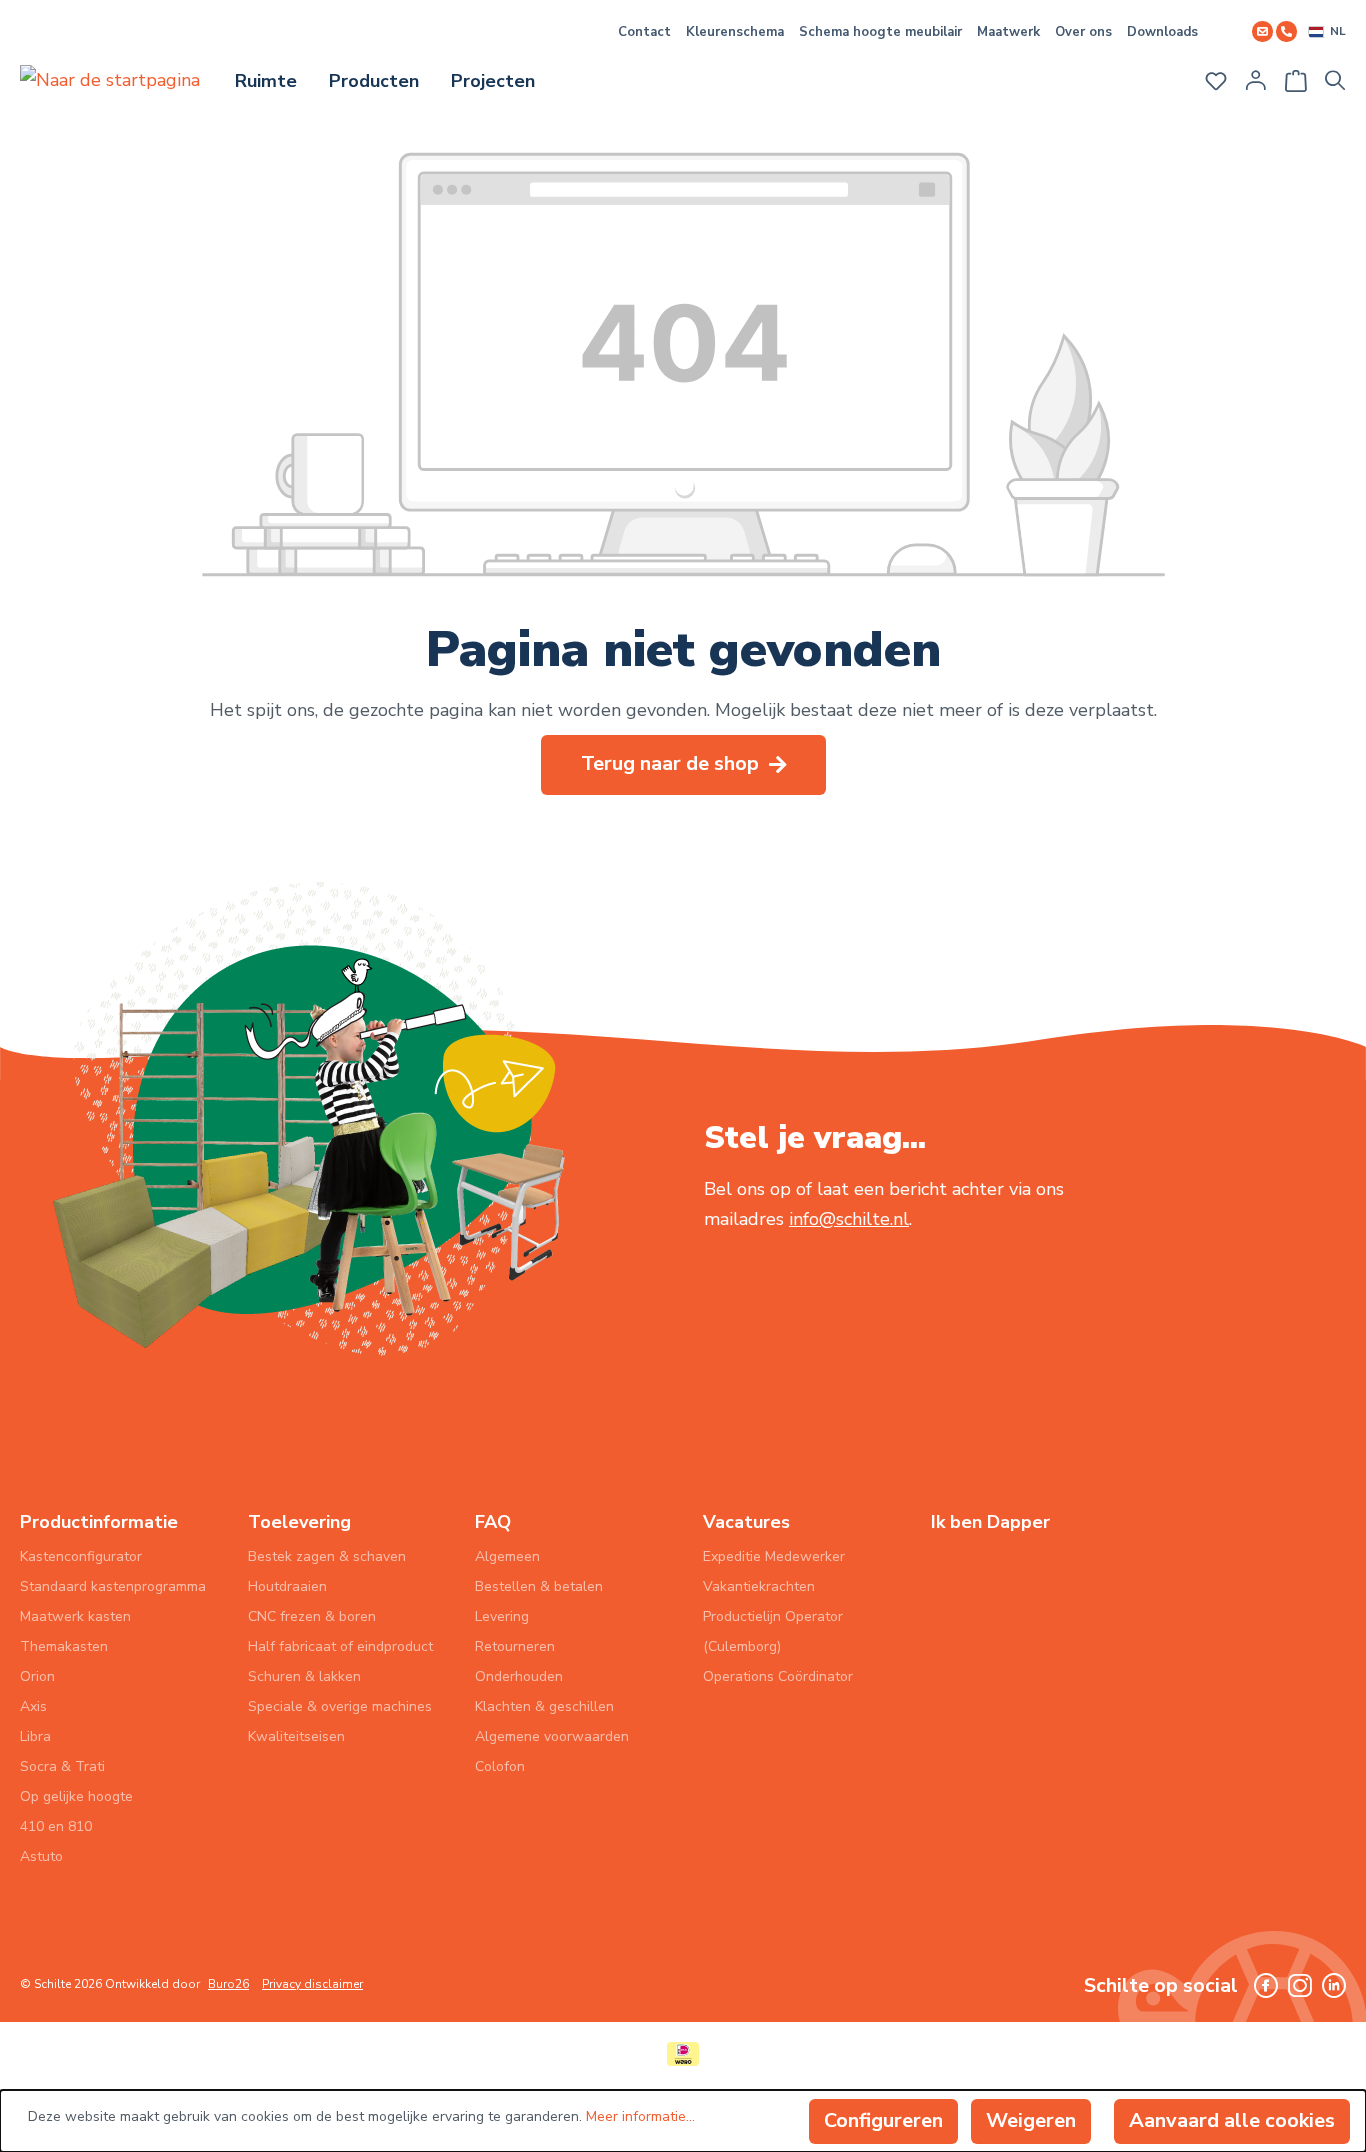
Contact (644, 32)
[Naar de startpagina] (110, 79)
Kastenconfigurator (81, 1556)
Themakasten (64, 1646)
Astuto (41, 1856)
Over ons (1083, 32)
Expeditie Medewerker (774, 1556)
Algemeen (507, 1556)
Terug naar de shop (672, 763)
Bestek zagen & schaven (327, 1556)
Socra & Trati (62, 1766)
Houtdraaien (287, 1586)
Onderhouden (519, 1676)
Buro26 (228, 1984)
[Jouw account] (1256, 80)
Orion (37, 1676)
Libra (35, 1736)
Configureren (883, 2120)
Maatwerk (1008, 32)
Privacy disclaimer (312, 1984)
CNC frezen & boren (312, 1616)
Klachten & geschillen (544, 1706)
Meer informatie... (640, 2116)
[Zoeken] (1341, 80)
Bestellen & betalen (539, 1586)
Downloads (1162, 32)
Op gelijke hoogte (76, 1796)
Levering (502, 1616)
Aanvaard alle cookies (1232, 2120)
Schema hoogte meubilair (880, 32)
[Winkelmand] (1296, 74)
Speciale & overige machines (340, 1706)
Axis (33, 1706)
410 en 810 (56, 1826)
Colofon (500, 1766)
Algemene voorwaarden (552, 1736)
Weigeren (1031, 2120)
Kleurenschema (735, 32)
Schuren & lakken (304, 1676)
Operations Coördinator (778, 1676)
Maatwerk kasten (75, 1616)
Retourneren (515, 1646)
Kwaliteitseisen (296, 1736)
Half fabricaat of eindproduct (340, 1646)
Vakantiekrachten (759, 1586)
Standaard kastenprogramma (113, 1586)
